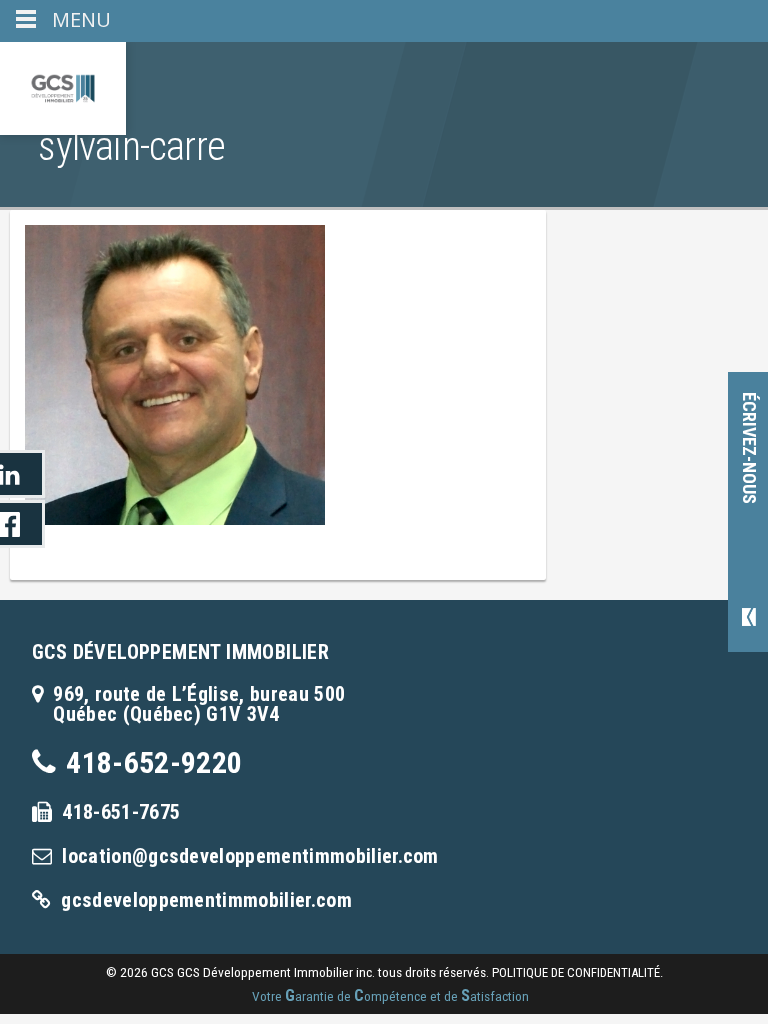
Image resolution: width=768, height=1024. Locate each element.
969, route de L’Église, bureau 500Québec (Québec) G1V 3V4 (199, 704)
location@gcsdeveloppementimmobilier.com (250, 856)
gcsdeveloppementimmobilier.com (206, 900)
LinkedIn (22, 474)
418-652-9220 (154, 762)
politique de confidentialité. (577, 972)
